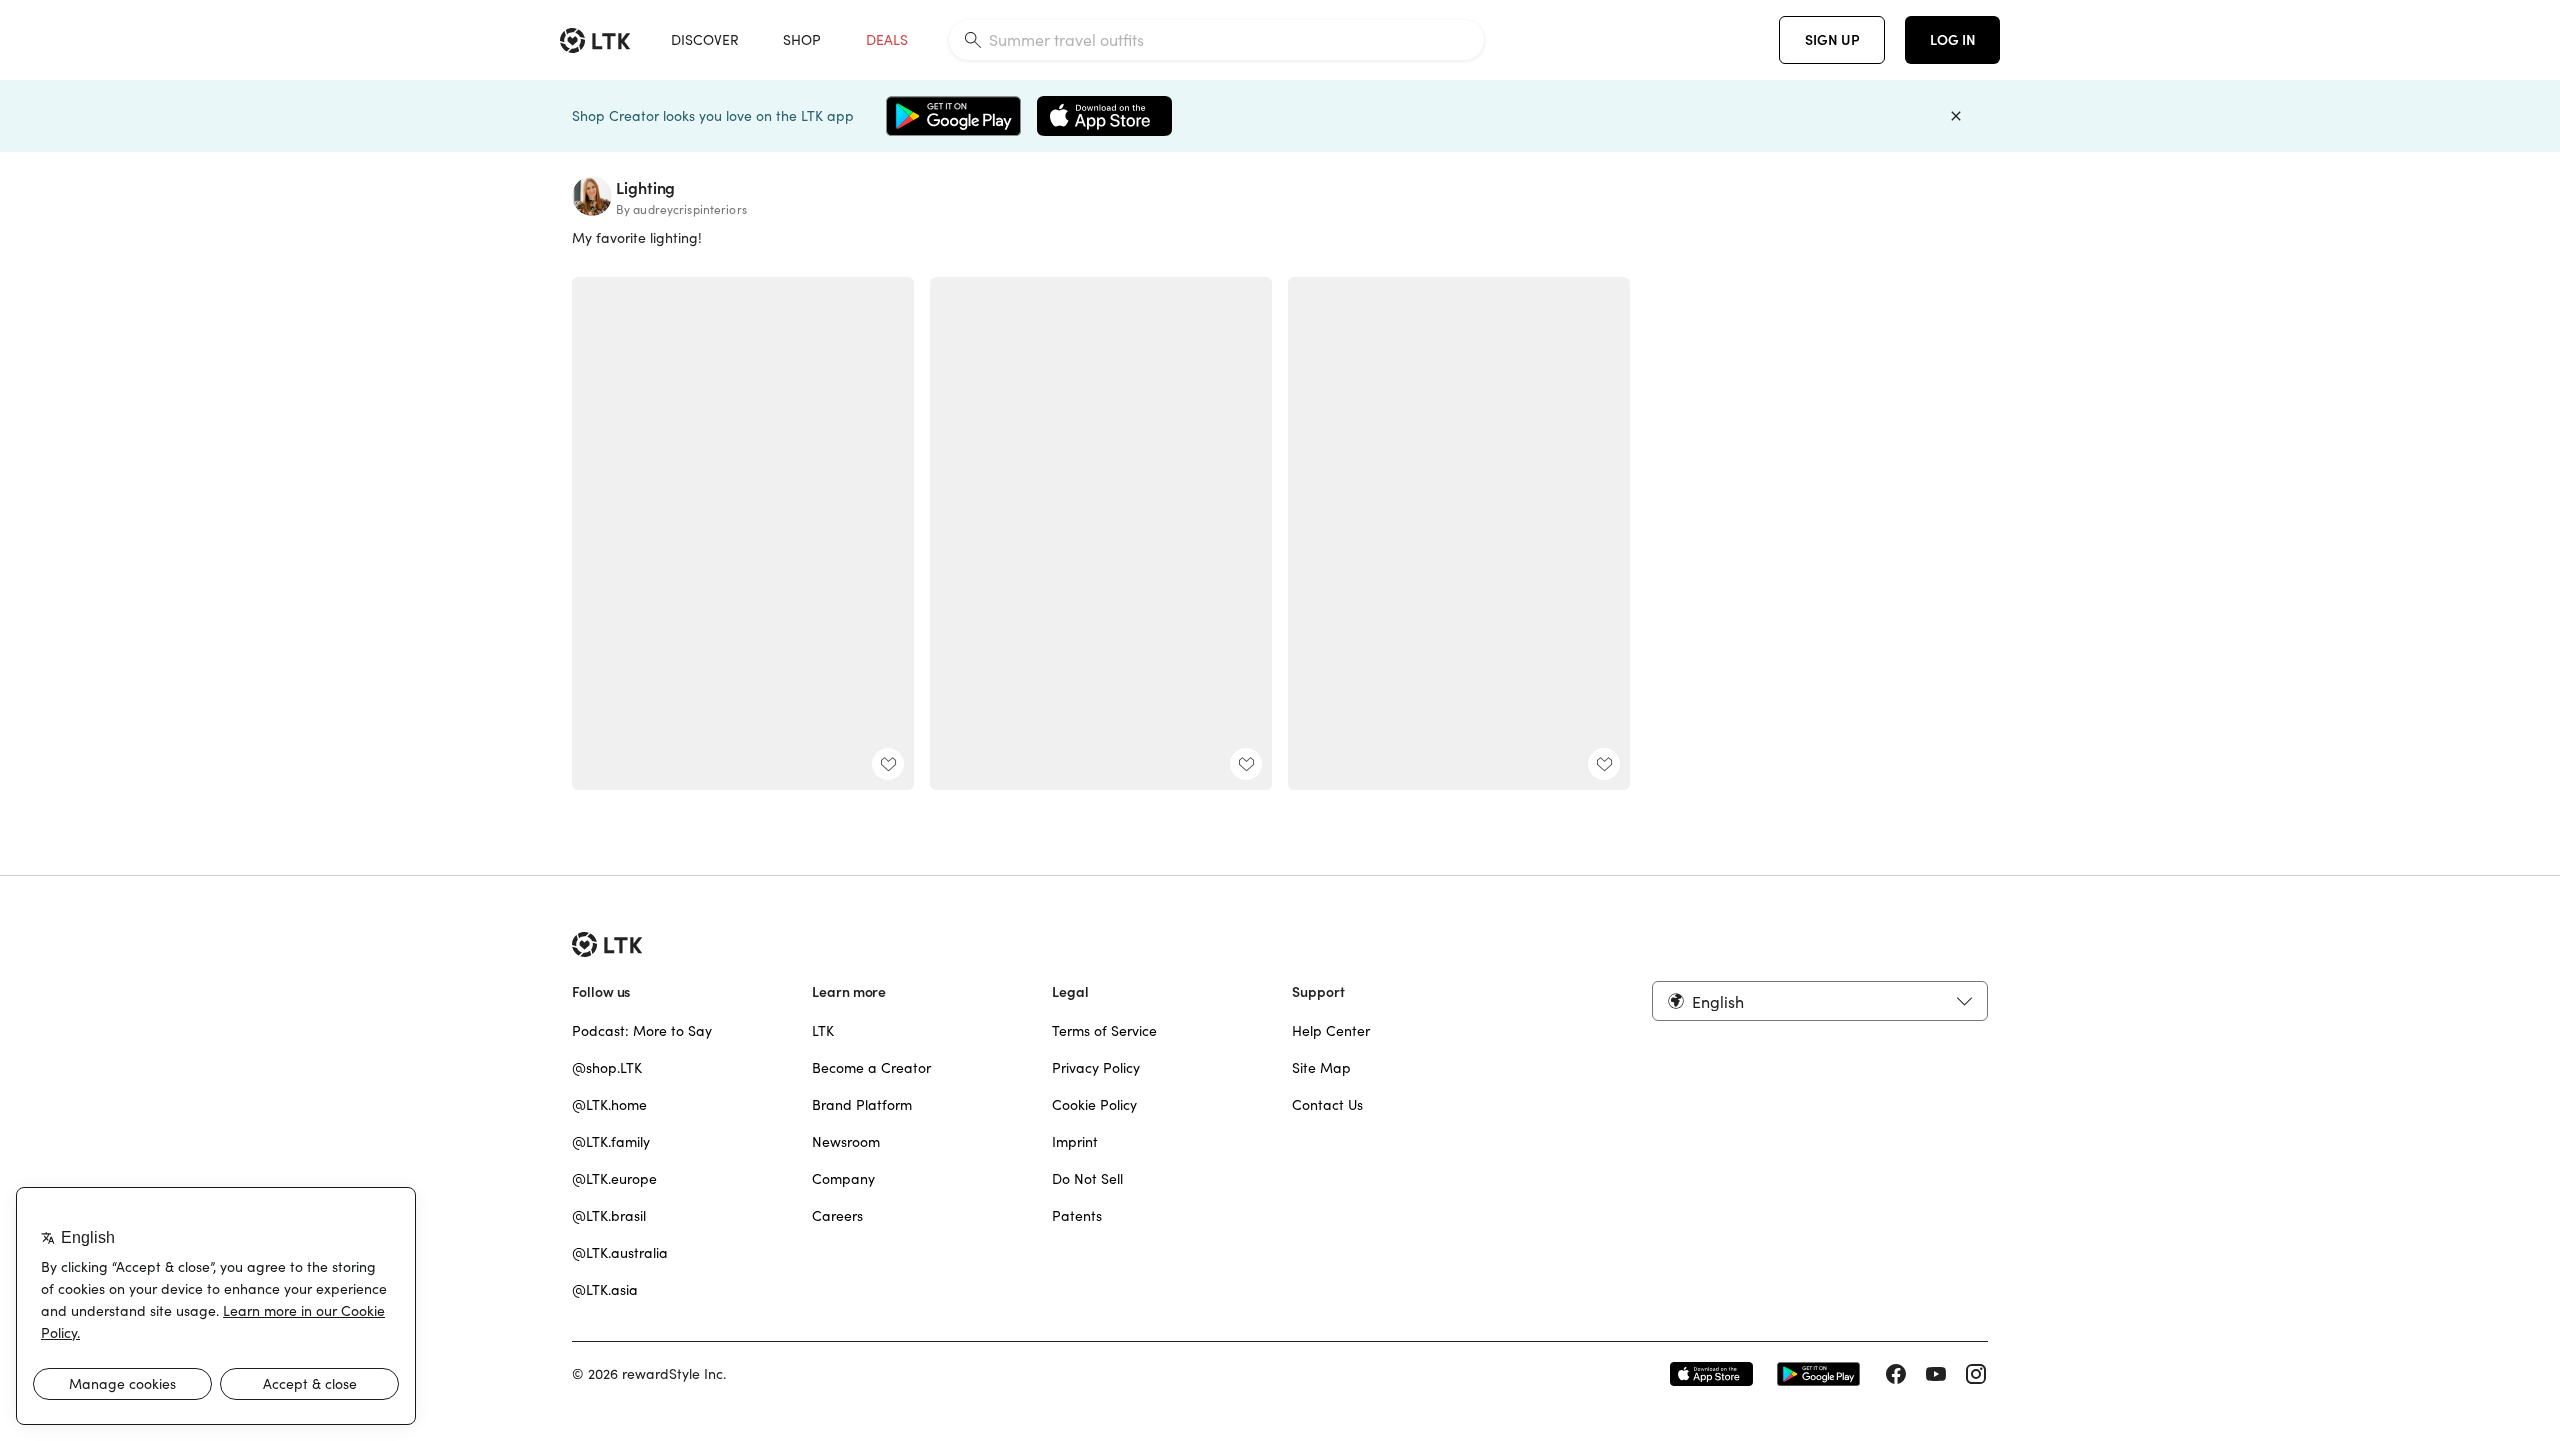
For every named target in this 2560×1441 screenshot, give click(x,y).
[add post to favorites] (888, 764)
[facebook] (1896, 1374)
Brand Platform (862, 1105)
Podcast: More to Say (642, 1031)
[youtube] (1936, 1374)
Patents (1077, 1216)
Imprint (1075, 1142)
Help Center (1331, 1031)
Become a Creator (871, 1068)
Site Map (1321, 1068)
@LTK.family (611, 1142)
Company (843, 1179)
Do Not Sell (1087, 1179)
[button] (1820, 1001)
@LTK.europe (614, 1179)
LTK (823, 1031)
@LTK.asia (605, 1290)
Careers (837, 1216)
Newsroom (846, 1142)
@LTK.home (609, 1105)
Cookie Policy (1094, 1105)
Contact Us (1327, 1105)
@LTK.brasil (609, 1216)
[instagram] (1976, 1374)
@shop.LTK (607, 1068)
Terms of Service (1104, 1031)
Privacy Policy (1096, 1068)
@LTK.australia (620, 1253)
